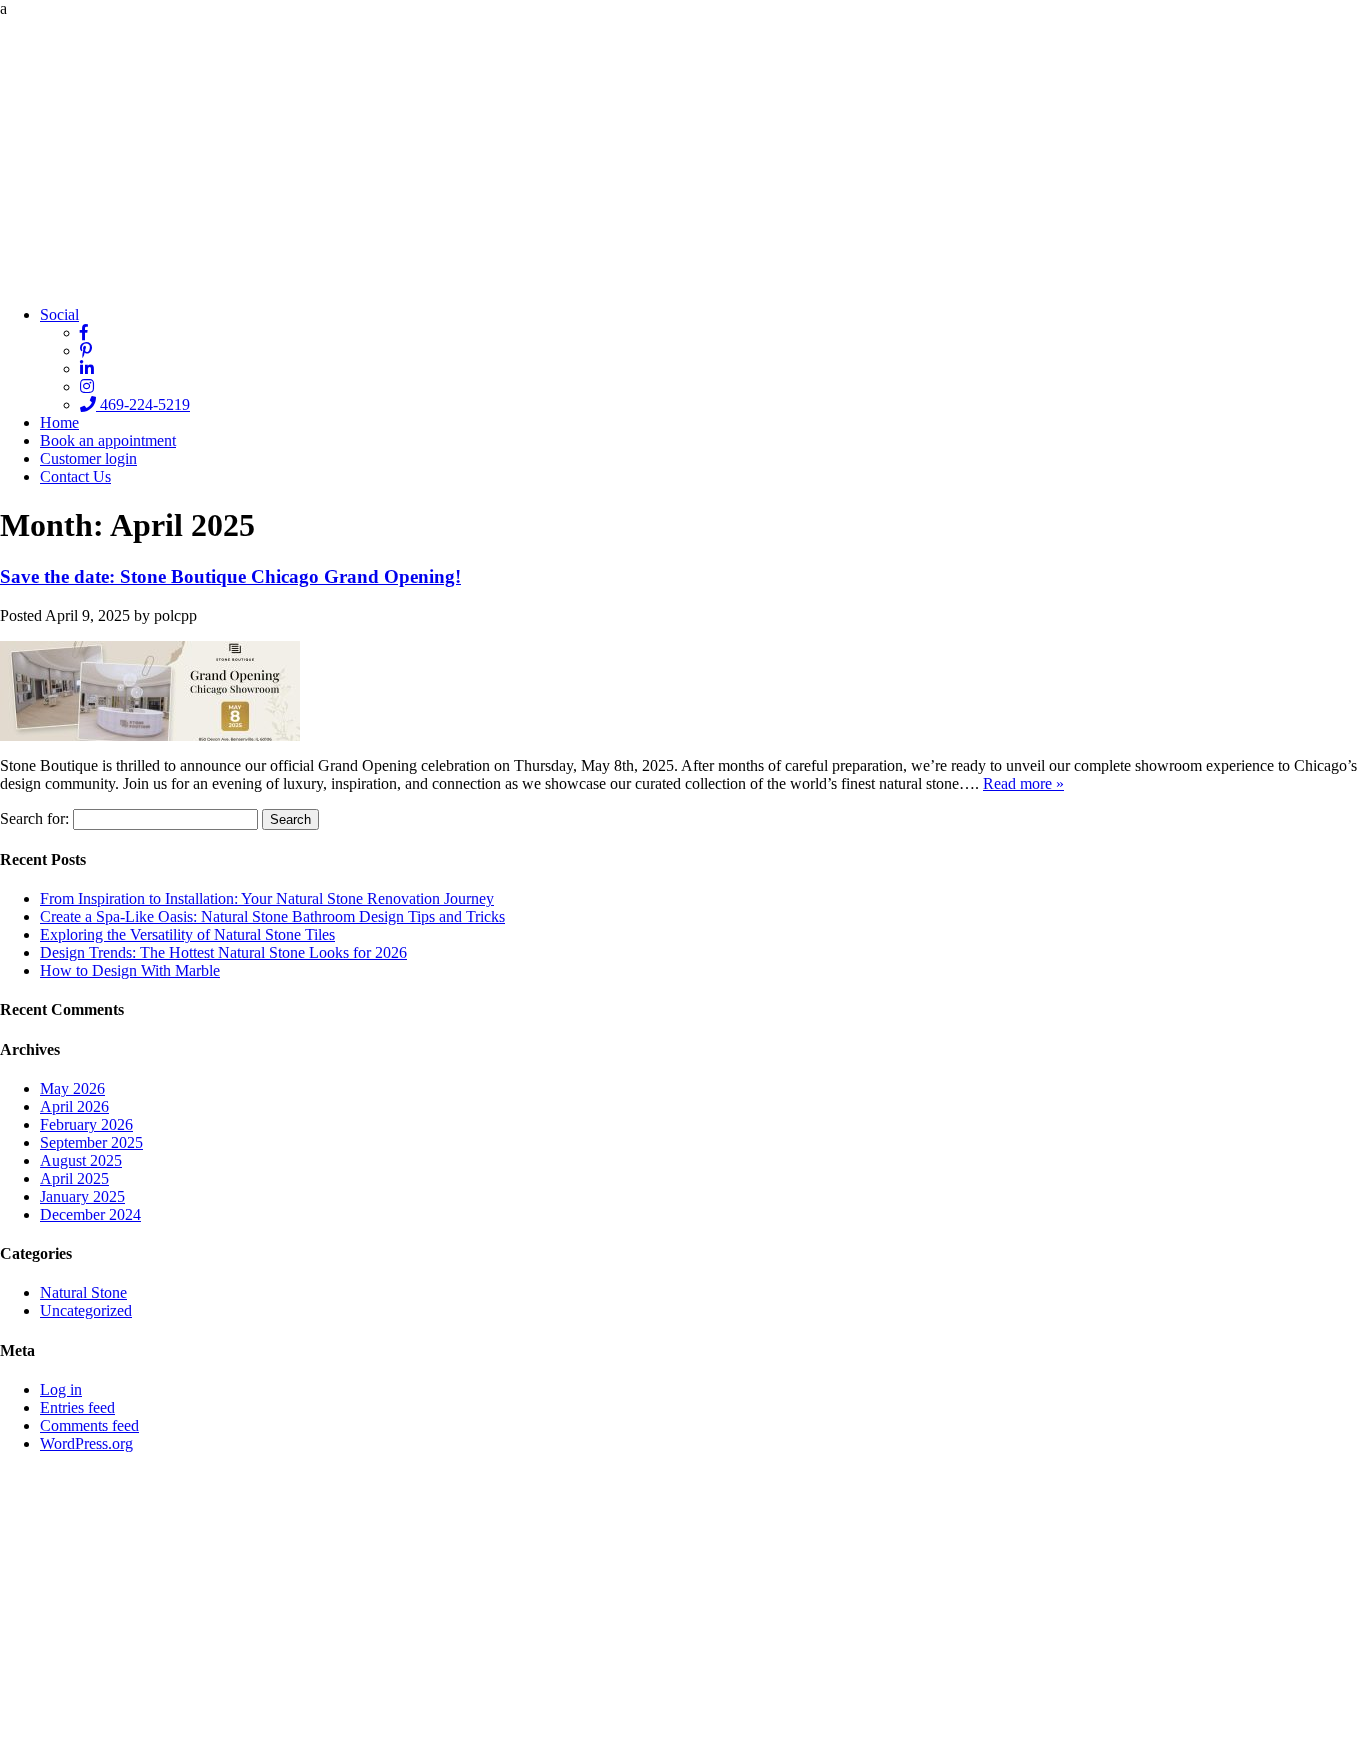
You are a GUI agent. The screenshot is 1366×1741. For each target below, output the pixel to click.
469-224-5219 (143, 404)
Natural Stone (83, 1292)
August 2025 (81, 1160)
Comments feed (89, 1425)
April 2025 (74, 1178)
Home (59, 422)
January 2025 (82, 1196)
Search (290, 819)
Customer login (88, 458)
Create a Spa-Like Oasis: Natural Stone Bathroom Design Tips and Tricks (272, 916)
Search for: (34, 818)
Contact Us (75, 476)
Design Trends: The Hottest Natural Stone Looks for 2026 (223, 952)
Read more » (1023, 783)
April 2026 (74, 1106)
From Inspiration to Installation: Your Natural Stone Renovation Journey (267, 898)
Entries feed (77, 1407)
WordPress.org (86, 1443)
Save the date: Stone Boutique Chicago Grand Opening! (230, 576)
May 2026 (72, 1088)
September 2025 (91, 1142)
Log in (61, 1389)
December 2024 (90, 1214)
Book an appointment (108, 440)
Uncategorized (86, 1310)
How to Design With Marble (130, 970)
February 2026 (86, 1124)
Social (59, 314)
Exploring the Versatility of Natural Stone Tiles (187, 934)
